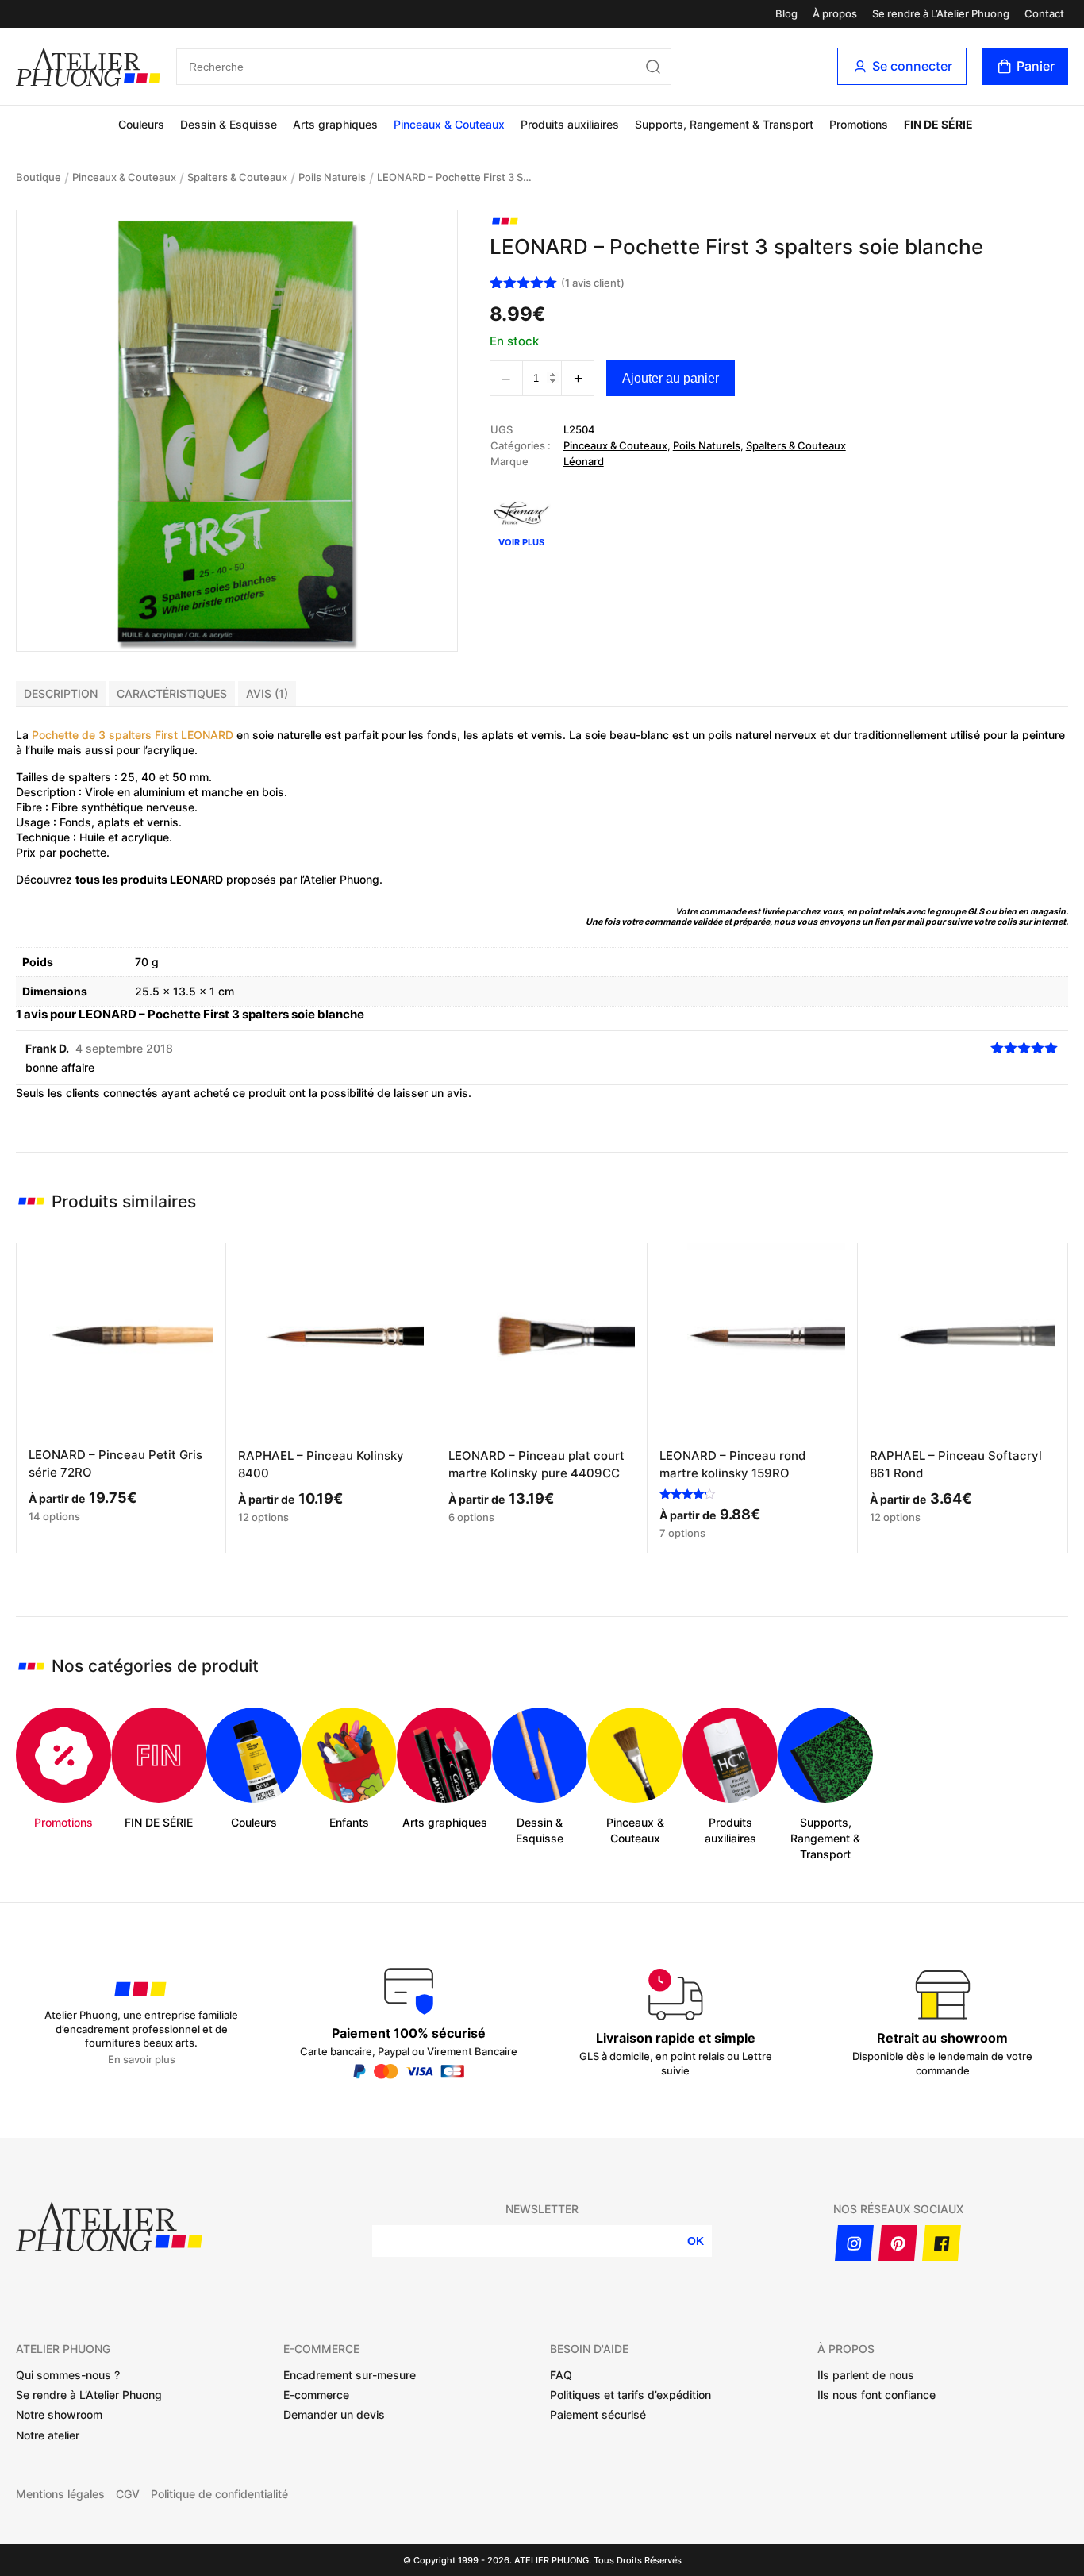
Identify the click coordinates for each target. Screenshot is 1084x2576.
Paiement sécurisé (598, 2414)
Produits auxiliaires (570, 124)
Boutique (38, 177)
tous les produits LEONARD (149, 879)
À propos (835, 14)
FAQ (561, 2375)
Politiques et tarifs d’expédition (630, 2395)
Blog (786, 14)
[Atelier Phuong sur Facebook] (942, 2243)
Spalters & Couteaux (237, 177)
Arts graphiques (335, 124)
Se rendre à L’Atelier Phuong (941, 14)
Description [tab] (61, 693)
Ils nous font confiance (876, 2395)
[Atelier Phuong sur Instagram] (854, 2243)
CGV (128, 2494)
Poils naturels (332, 177)
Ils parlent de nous (866, 2375)
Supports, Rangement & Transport (724, 124)
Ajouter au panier (671, 378)
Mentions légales (60, 2494)
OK (696, 2241)
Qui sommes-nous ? (68, 2375)
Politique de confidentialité (219, 2494)
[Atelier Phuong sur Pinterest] (898, 2243)
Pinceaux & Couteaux (449, 124)
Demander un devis (334, 2414)
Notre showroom (59, 2414)
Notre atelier (48, 2435)
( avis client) (593, 283)
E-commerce (316, 2395)
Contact (1044, 14)
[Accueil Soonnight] (88, 67)
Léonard (584, 461)
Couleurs (141, 124)
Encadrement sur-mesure (350, 2375)
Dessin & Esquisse (229, 124)
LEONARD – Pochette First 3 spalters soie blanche (456, 177)
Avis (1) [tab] (267, 693)
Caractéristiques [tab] (172, 693)
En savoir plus (142, 2060)
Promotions (859, 124)
